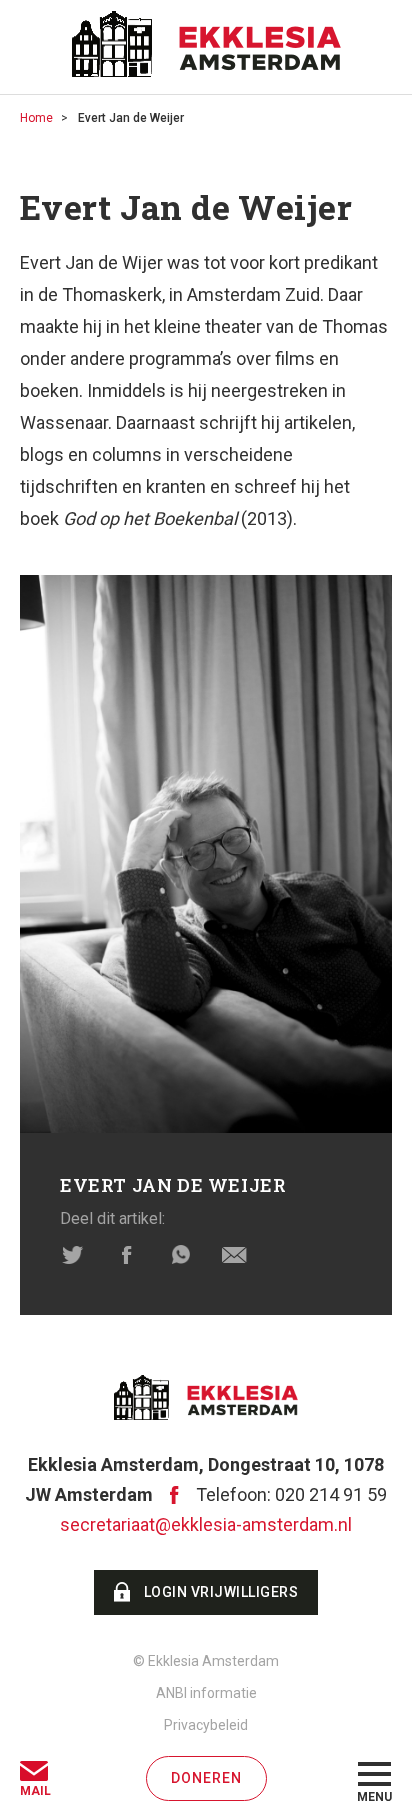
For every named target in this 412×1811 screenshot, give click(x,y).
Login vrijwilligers (221, 1592)
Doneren (206, 1778)
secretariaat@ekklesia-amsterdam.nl (206, 1524)
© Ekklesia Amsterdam (206, 1661)
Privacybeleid (206, 1725)
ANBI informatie (206, 1693)
